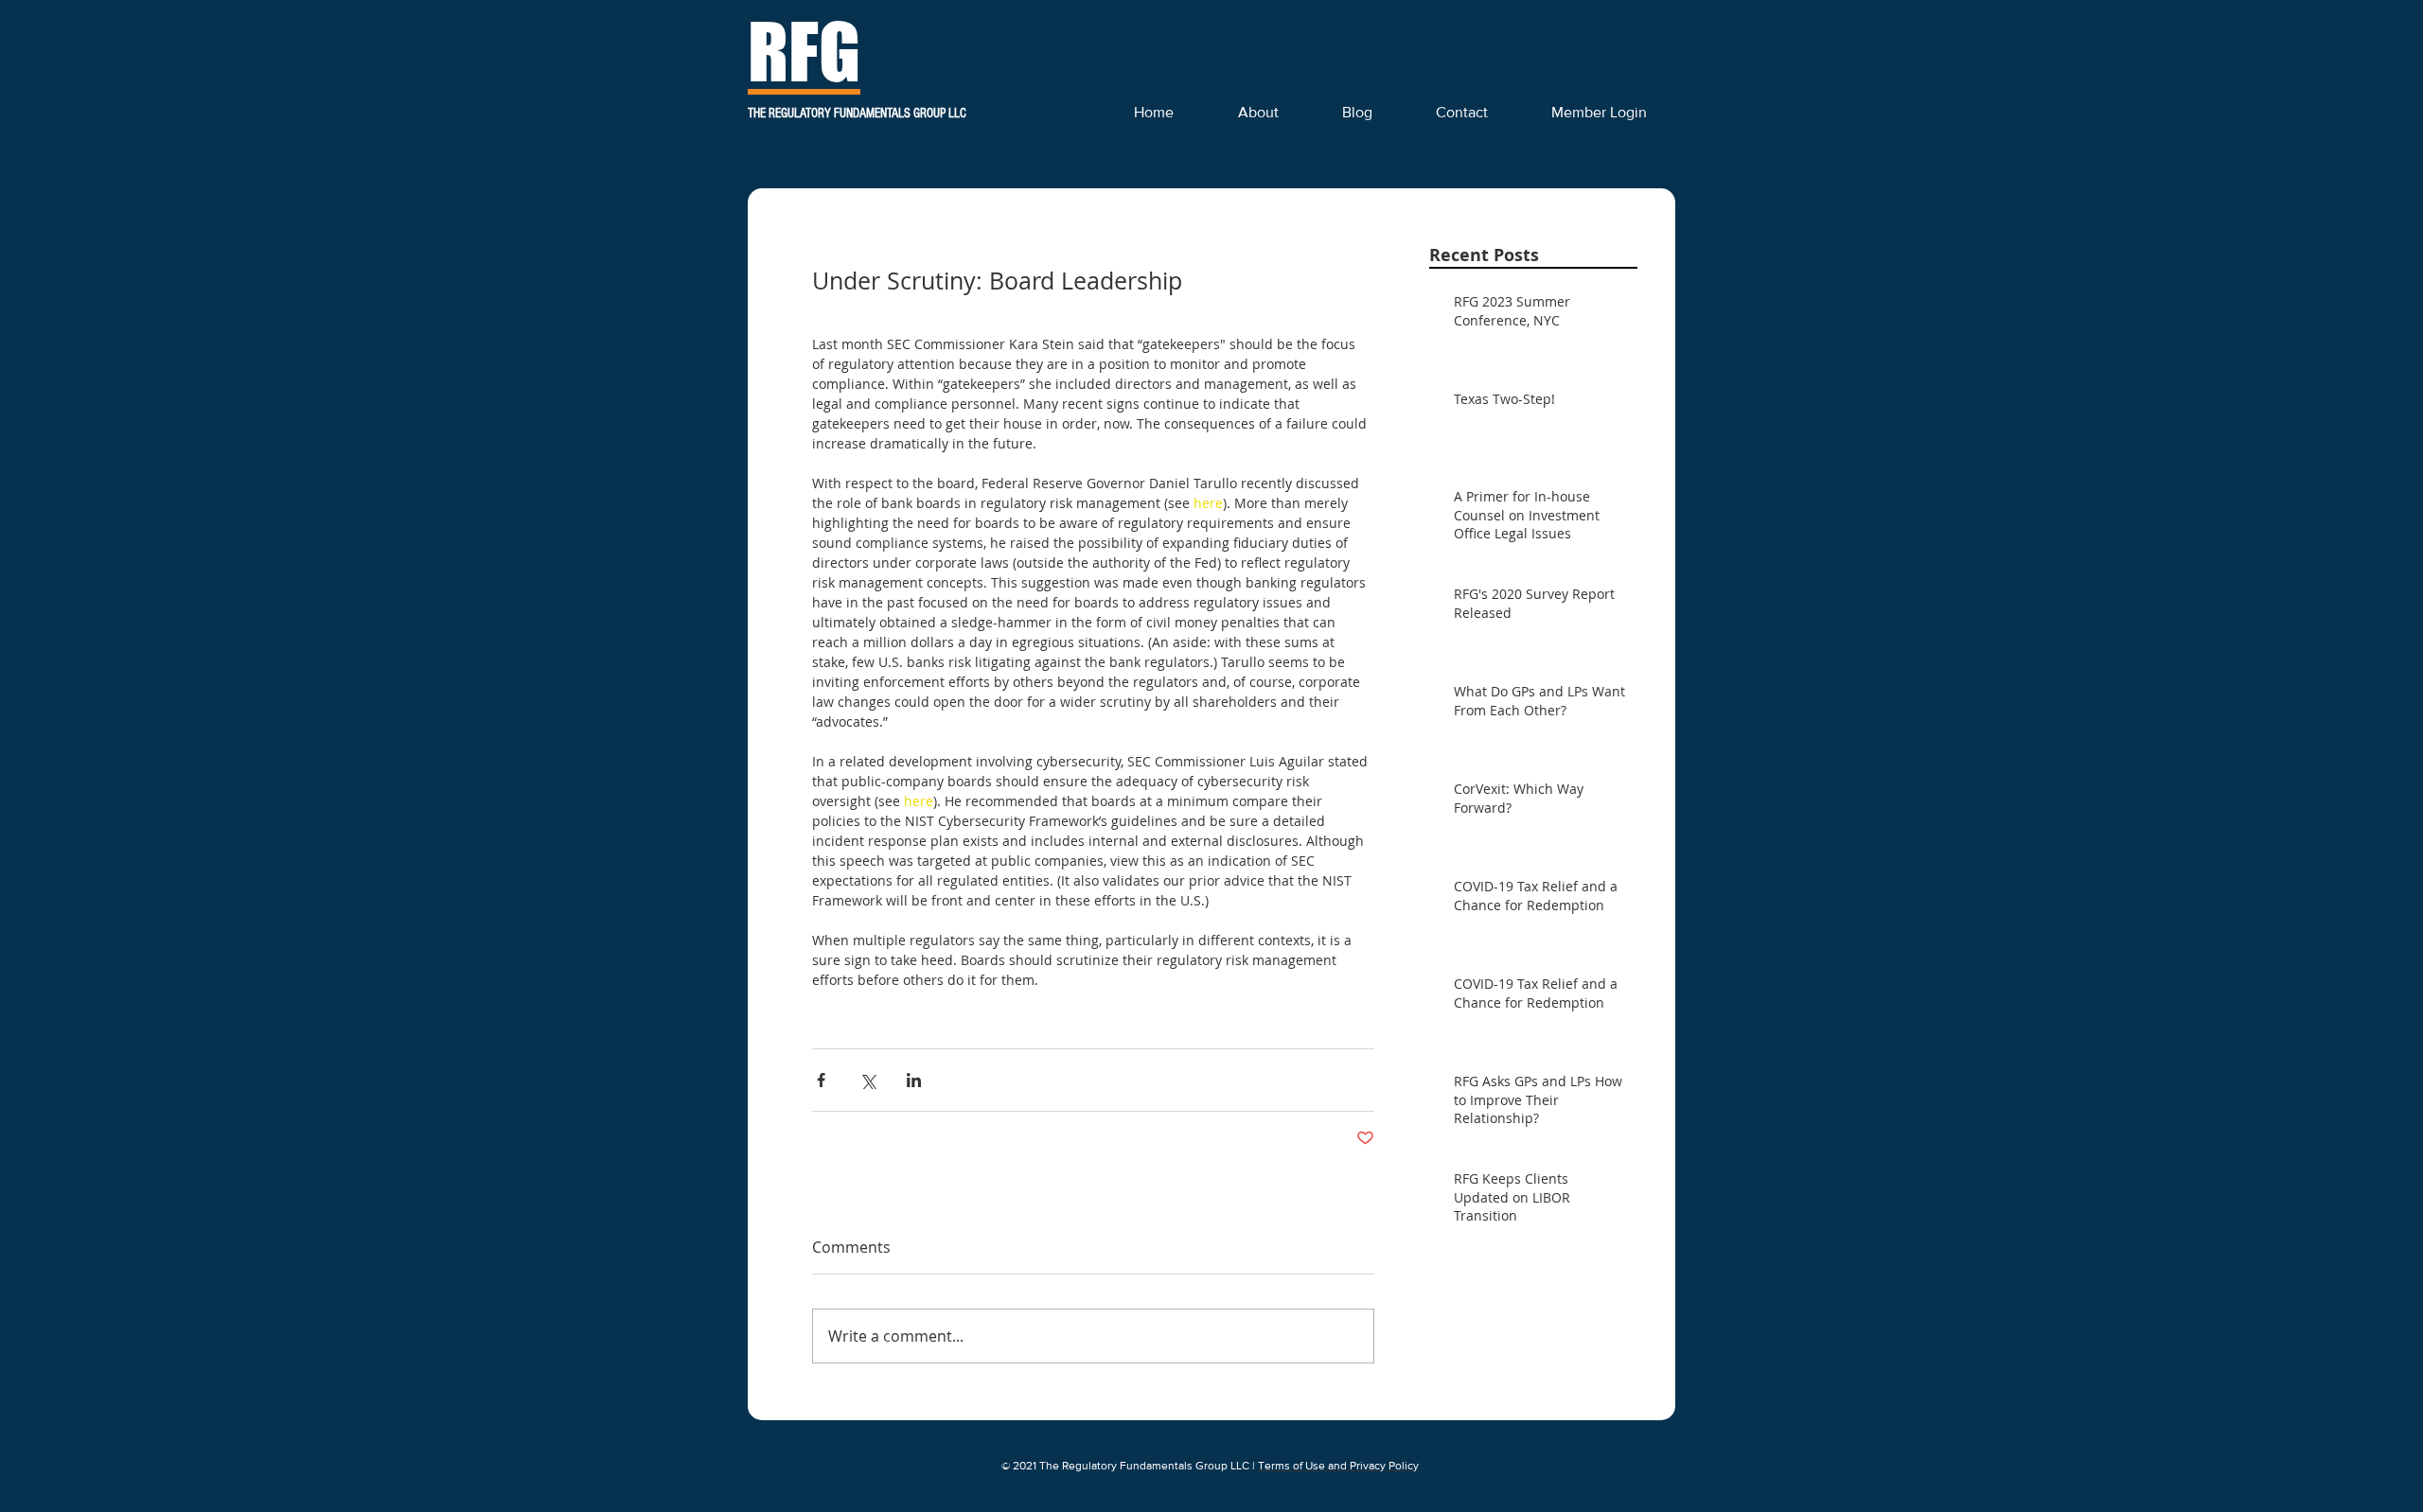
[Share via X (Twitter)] (867, 1080)
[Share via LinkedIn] (914, 1080)
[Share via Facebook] (821, 1080)
